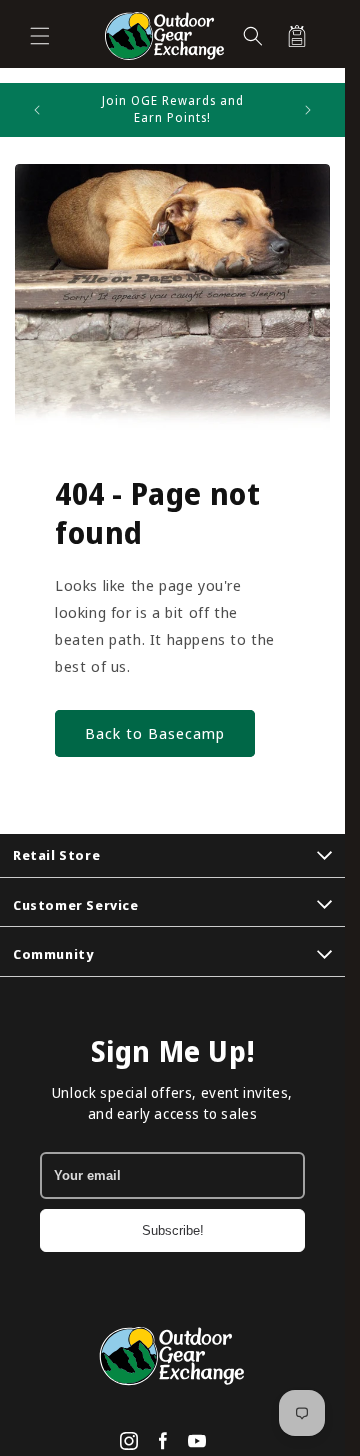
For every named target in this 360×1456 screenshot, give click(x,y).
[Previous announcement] (37, 110)
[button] (40, 36)
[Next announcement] (308, 110)
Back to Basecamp (155, 733)
